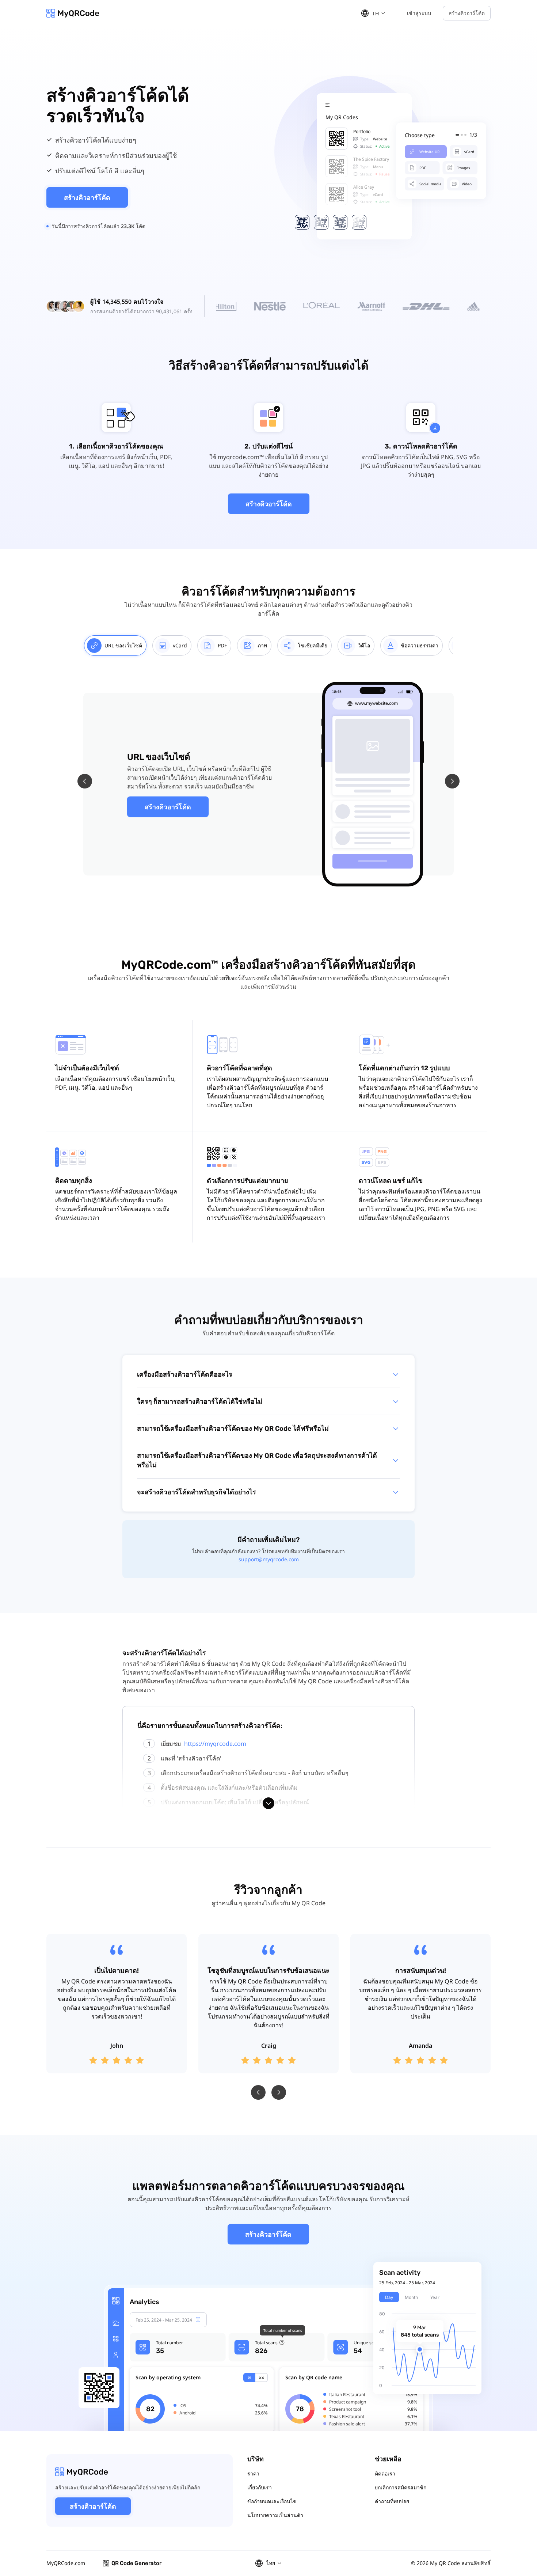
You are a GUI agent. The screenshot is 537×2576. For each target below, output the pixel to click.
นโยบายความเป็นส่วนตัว (275, 2515)
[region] (265, 646)
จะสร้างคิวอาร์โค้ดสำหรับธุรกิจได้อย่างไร (197, 1492)
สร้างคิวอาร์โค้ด (467, 13)
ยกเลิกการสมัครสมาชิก (401, 2487)
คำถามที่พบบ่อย (392, 2501)
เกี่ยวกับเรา (260, 2487)
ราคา (253, 2473)
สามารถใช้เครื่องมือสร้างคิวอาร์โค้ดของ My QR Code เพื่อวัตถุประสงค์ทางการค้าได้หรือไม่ (257, 1460)
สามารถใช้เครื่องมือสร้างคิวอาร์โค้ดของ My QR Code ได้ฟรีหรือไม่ (233, 1429)
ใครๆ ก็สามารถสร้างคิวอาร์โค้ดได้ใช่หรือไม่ (200, 1402)
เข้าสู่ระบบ (419, 13)
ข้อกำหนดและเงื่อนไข (272, 2501)
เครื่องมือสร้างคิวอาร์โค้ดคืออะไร (185, 1374)
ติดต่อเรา (385, 2473)
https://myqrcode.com (215, 1744)
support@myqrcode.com (269, 1559)
